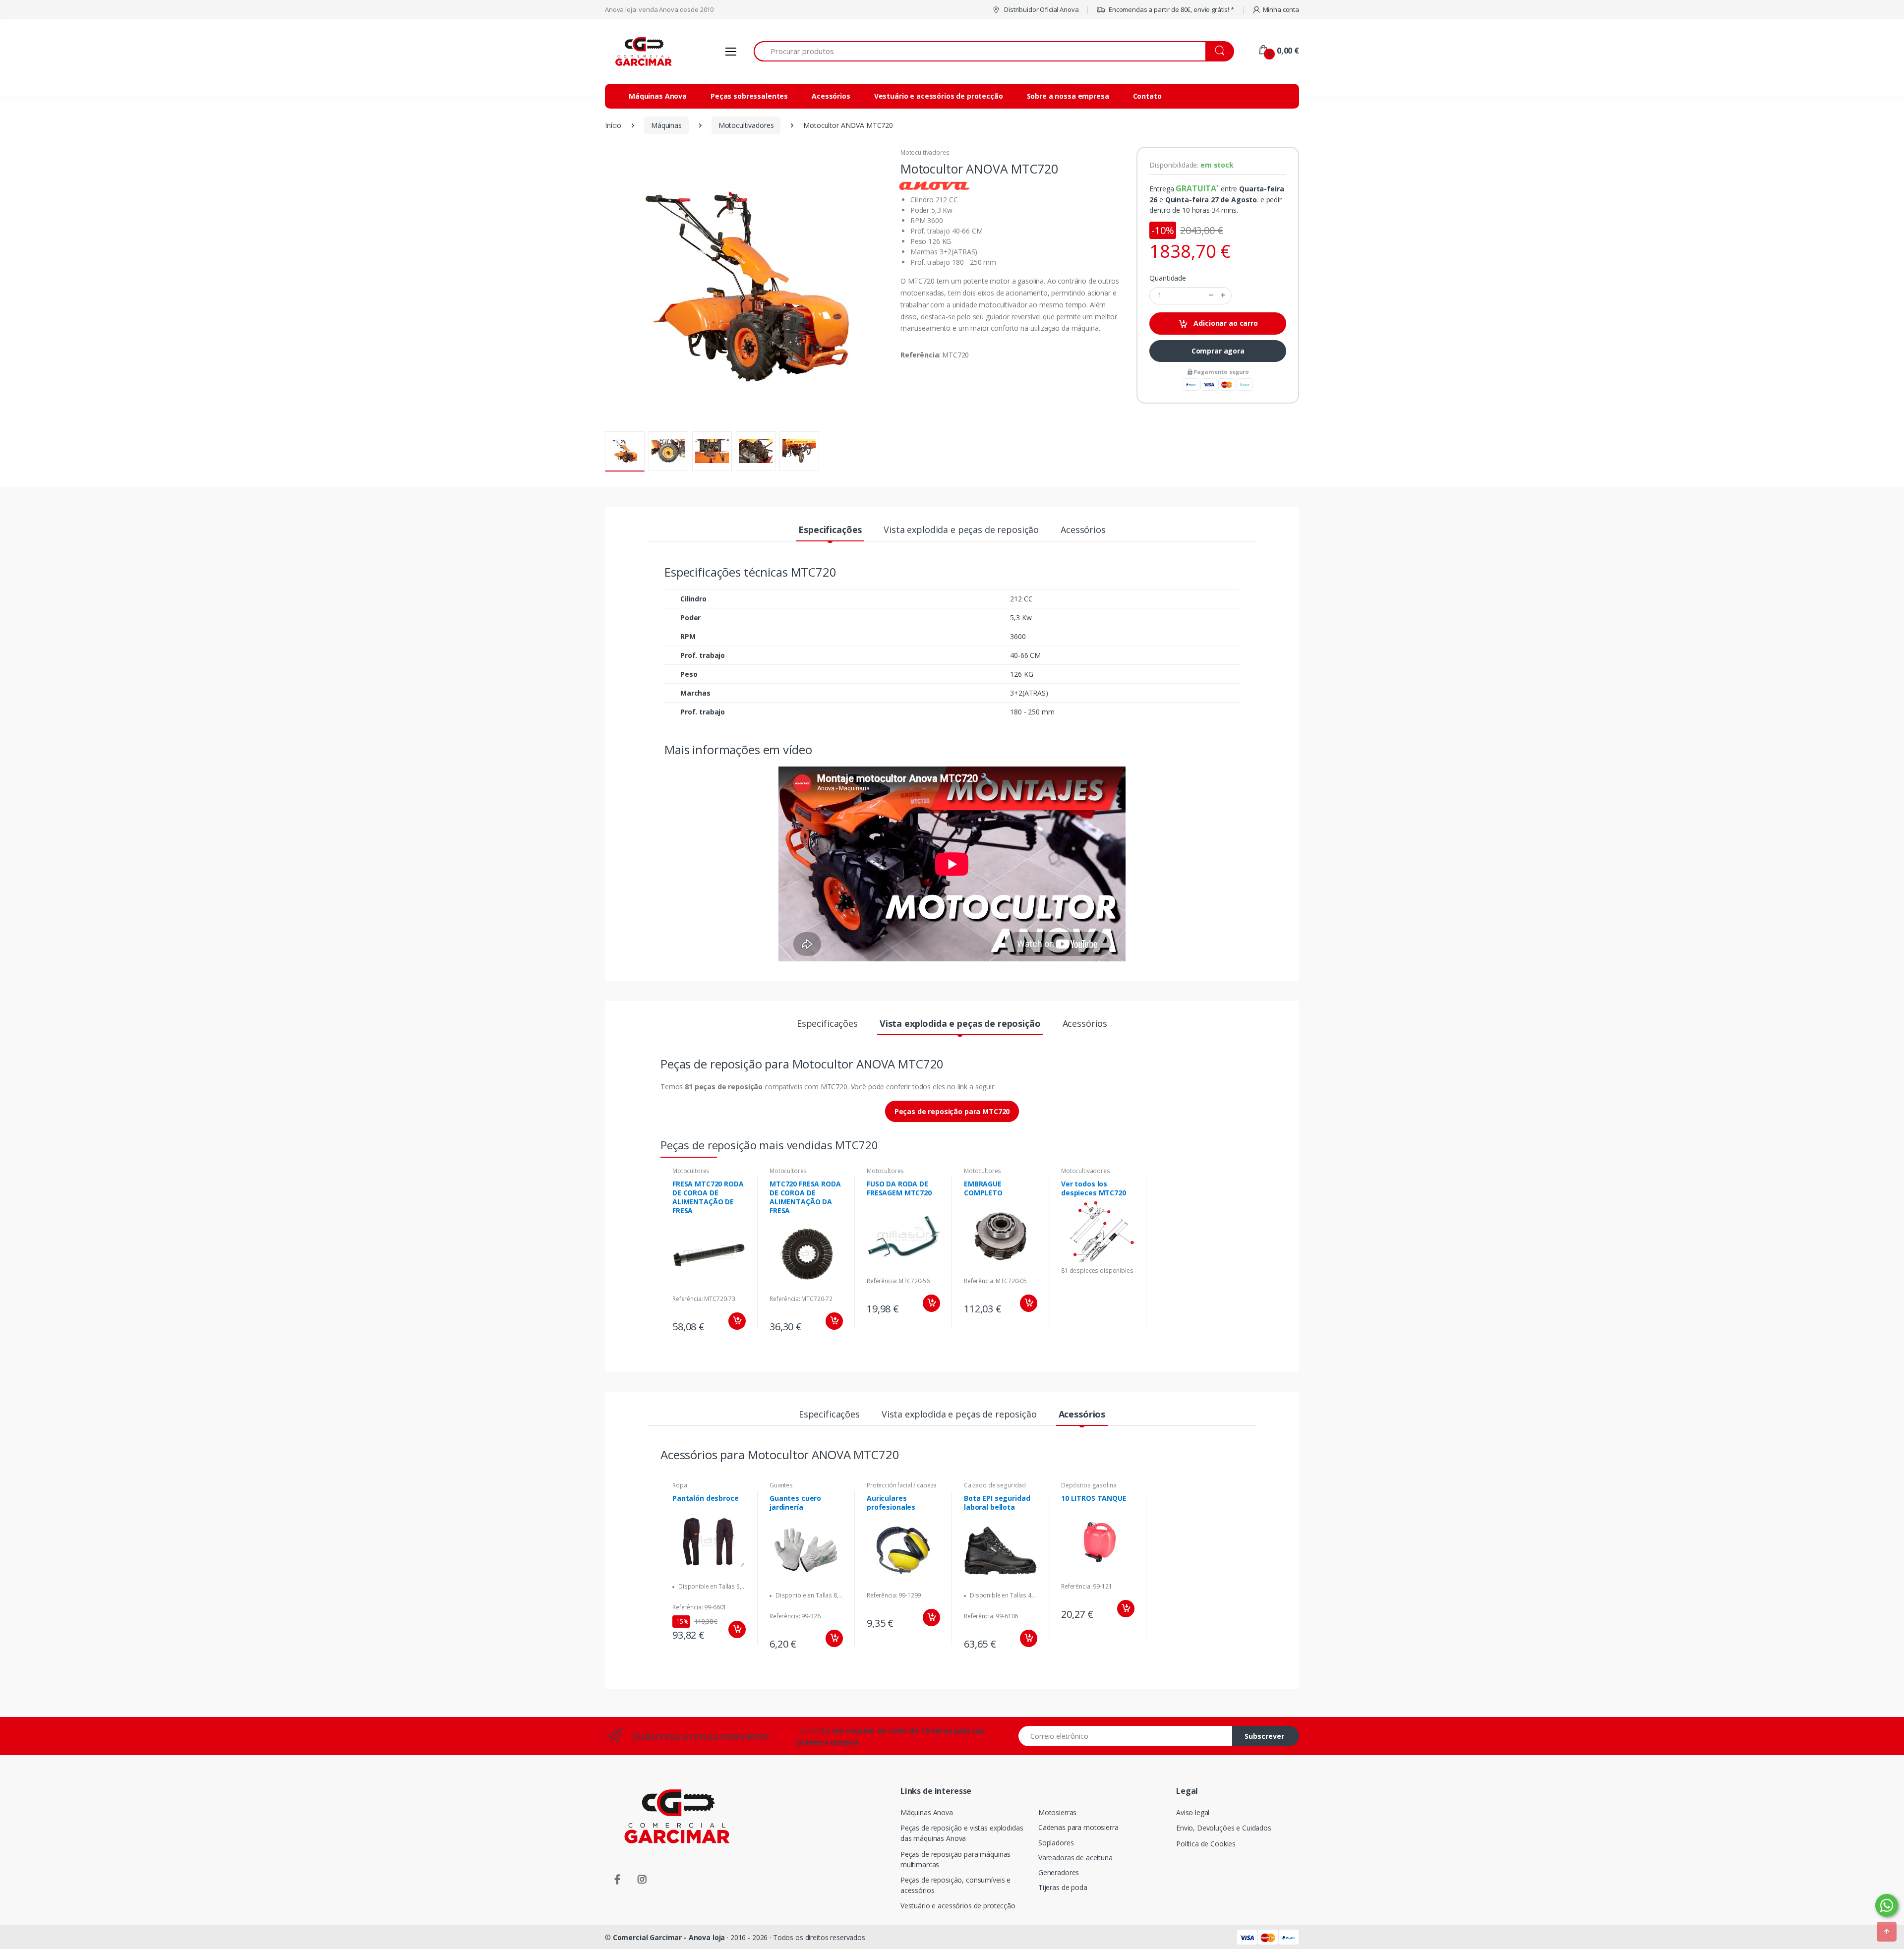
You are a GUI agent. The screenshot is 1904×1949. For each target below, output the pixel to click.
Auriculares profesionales (891, 1503)
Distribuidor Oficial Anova (1041, 9)
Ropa (680, 1485)
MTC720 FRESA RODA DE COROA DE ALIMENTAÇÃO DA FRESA (805, 1197)
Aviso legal (1193, 1812)
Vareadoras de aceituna (1075, 1858)
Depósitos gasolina (1089, 1485)
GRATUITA (1196, 188)
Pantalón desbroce (706, 1498)
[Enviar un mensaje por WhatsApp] (1887, 1905)
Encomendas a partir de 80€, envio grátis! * (1171, 9)
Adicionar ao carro (1225, 323)
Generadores (1059, 1872)
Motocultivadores (925, 152)
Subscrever (1264, 1736)
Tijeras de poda (1063, 1887)
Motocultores (691, 1171)
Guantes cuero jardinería (795, 1503)
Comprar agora (1218, 351)
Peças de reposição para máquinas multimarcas (955, 1859)
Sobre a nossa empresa (1068, 96)
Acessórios (831, 96)
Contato (1147, 96)
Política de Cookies (1206, 1844)
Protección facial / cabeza (902, 1485)
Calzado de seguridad (995, 1485)
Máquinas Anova (658, 96)
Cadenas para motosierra (1078, 1827)
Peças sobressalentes (749, 96)
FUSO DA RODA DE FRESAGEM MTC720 (899, 1188)
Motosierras (1057, 1812)
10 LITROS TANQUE (1094, 1498)
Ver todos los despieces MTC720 (1094, 1188)
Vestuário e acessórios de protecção (939, 96)
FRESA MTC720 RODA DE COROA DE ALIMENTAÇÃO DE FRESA (708, 1197)
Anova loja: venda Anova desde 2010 (659, 9)
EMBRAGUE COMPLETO (983, 1188)
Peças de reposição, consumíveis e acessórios (955, 1885)
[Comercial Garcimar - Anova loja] (642, 51)
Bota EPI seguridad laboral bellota (997, 1503)
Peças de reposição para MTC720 (952, 1111)
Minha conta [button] (1281, 9)
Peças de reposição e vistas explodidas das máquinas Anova (962, 1833)
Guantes (781, 1485)
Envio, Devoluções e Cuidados (1224, 1828)
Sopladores (1056, 1843)
